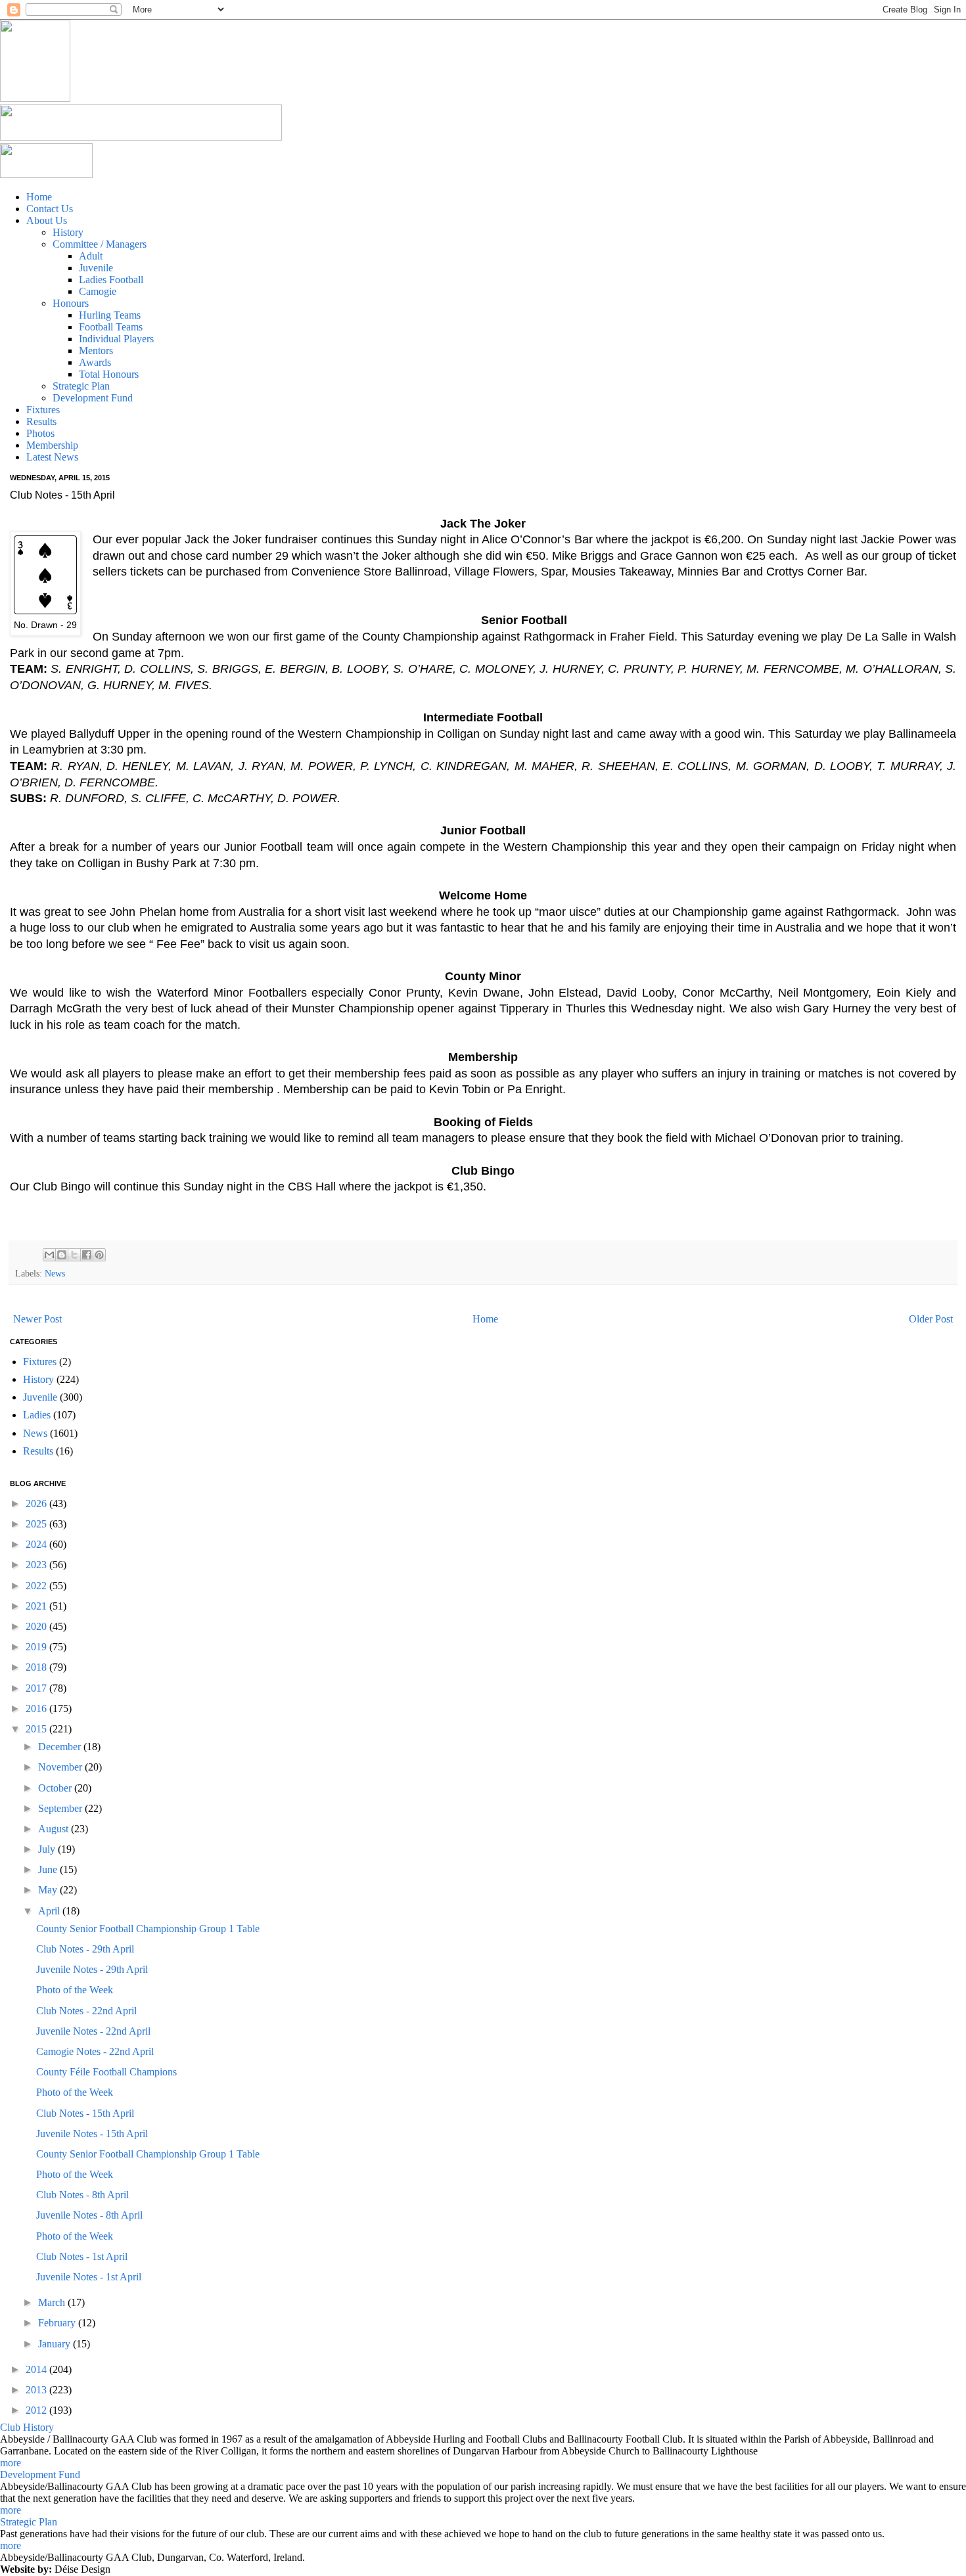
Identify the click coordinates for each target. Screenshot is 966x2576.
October (56, 1788)
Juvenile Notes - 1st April (89, 2277)
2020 (37, 1626)
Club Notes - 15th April (85, 2113)
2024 (37, 1544)
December (61, 1747)
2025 (37, 1524)
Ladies (37, 1415)
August (55, 1829)
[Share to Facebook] (87, 1255)
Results (38, 1451)
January (56, 2344)
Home (485, 1319)
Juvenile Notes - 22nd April (93, 2031)
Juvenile (40, 1397)
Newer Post (37, 1319)
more (11, 2463)
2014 (37, 2369)
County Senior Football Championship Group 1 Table (148, 1929)
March (53, 2302)
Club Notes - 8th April (82, 2195)
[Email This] (49, 1255)
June (49, 1869)
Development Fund (40, 2474)
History (38, 1379)
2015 (37, 1729)
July (48, 1849)
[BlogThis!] (62, 1255)
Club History (27, 2427)
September (61, 1808)
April (50, 1911)
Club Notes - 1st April (82, 2256)
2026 (37, 1503)
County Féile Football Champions (106, 2072)
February (58, 2323)
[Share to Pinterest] (99, 1255)
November (61, 1767)
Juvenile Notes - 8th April (89, 2215)
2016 (37, 1708)
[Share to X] (74, 1255)
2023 (37, 1565)
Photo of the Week (75, 1990)
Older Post (931, 1319)
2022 (37, 1586)
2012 (37, 2410)
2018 (37, 1667)
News (55, 1273)
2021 (37, 1606)
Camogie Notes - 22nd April (95, 2051)
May (49, 1890)
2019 (37, 1647)
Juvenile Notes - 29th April (92, 1969)
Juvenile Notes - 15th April (92, 2134)
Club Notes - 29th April (85, 1949)
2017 (37, 1688)
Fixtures (40, 1362)
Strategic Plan (29, 2522)
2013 (37, 2390)
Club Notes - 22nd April (86, 2011)
